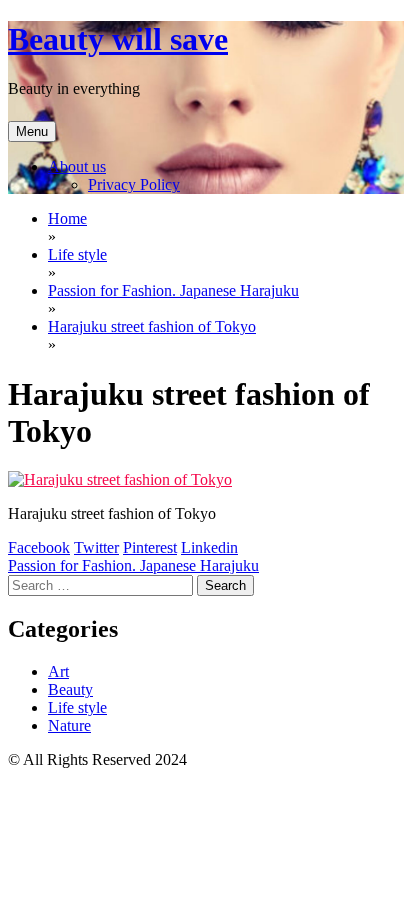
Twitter (96, 547)
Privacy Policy (134, 184)
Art (58, 671)
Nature (69, 725)
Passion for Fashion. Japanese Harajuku (133, 565)
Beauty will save (118, 39)
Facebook (39, 547)
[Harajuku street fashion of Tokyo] (120, 479)
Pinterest (150, 547)
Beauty (70, 689)
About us (77, 166)
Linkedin (209, 547)
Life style (77, 707)
